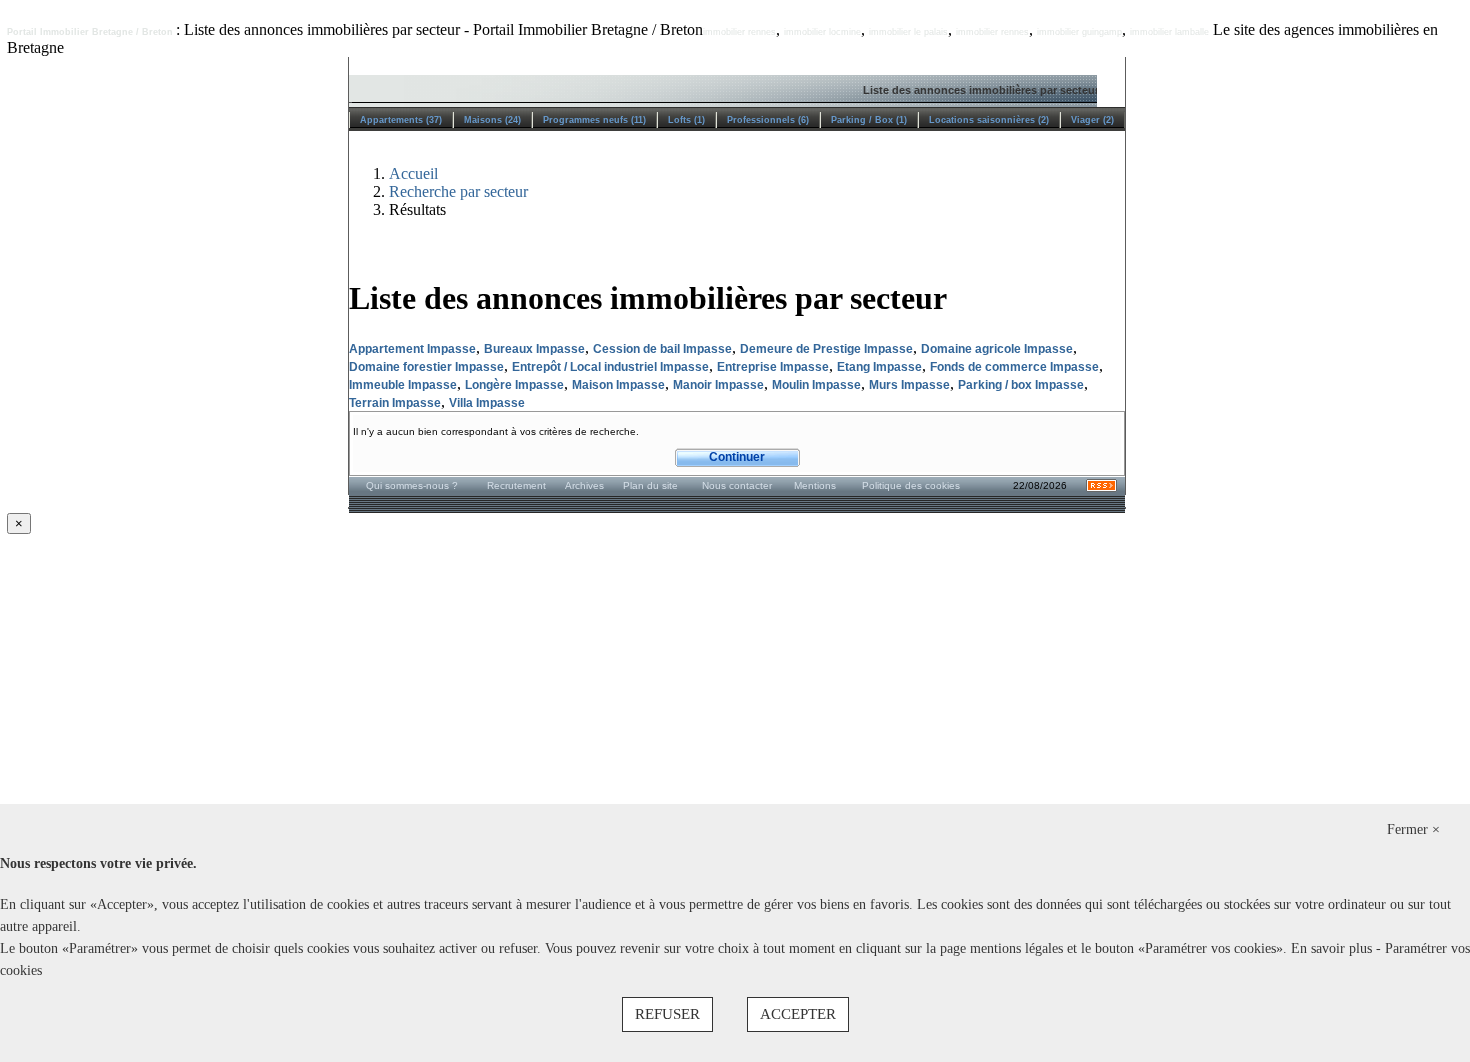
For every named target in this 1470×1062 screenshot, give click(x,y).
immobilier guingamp (1079, 32)
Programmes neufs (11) (594, 120)
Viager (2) (1092, 120)
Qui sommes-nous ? (412, 485)
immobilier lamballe (1169, 32)
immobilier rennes (739, 32)
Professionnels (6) (768, 120)
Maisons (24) (492, 120)
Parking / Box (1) (869, 120)
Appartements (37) (401, 120)
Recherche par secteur (458, 191)
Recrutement (516, 485)
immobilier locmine (822, 32)
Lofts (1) (686, 120)
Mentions (815, 485)
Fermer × (1413, 829)
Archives (584, 485)
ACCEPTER (798, 1014)
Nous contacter (737, 485)
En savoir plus (1333, 948)
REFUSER (667, 1014)
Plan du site (650, 485)
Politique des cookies (911, 485)
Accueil (413, 173)
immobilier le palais (908, 32)
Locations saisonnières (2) (989, 120)
